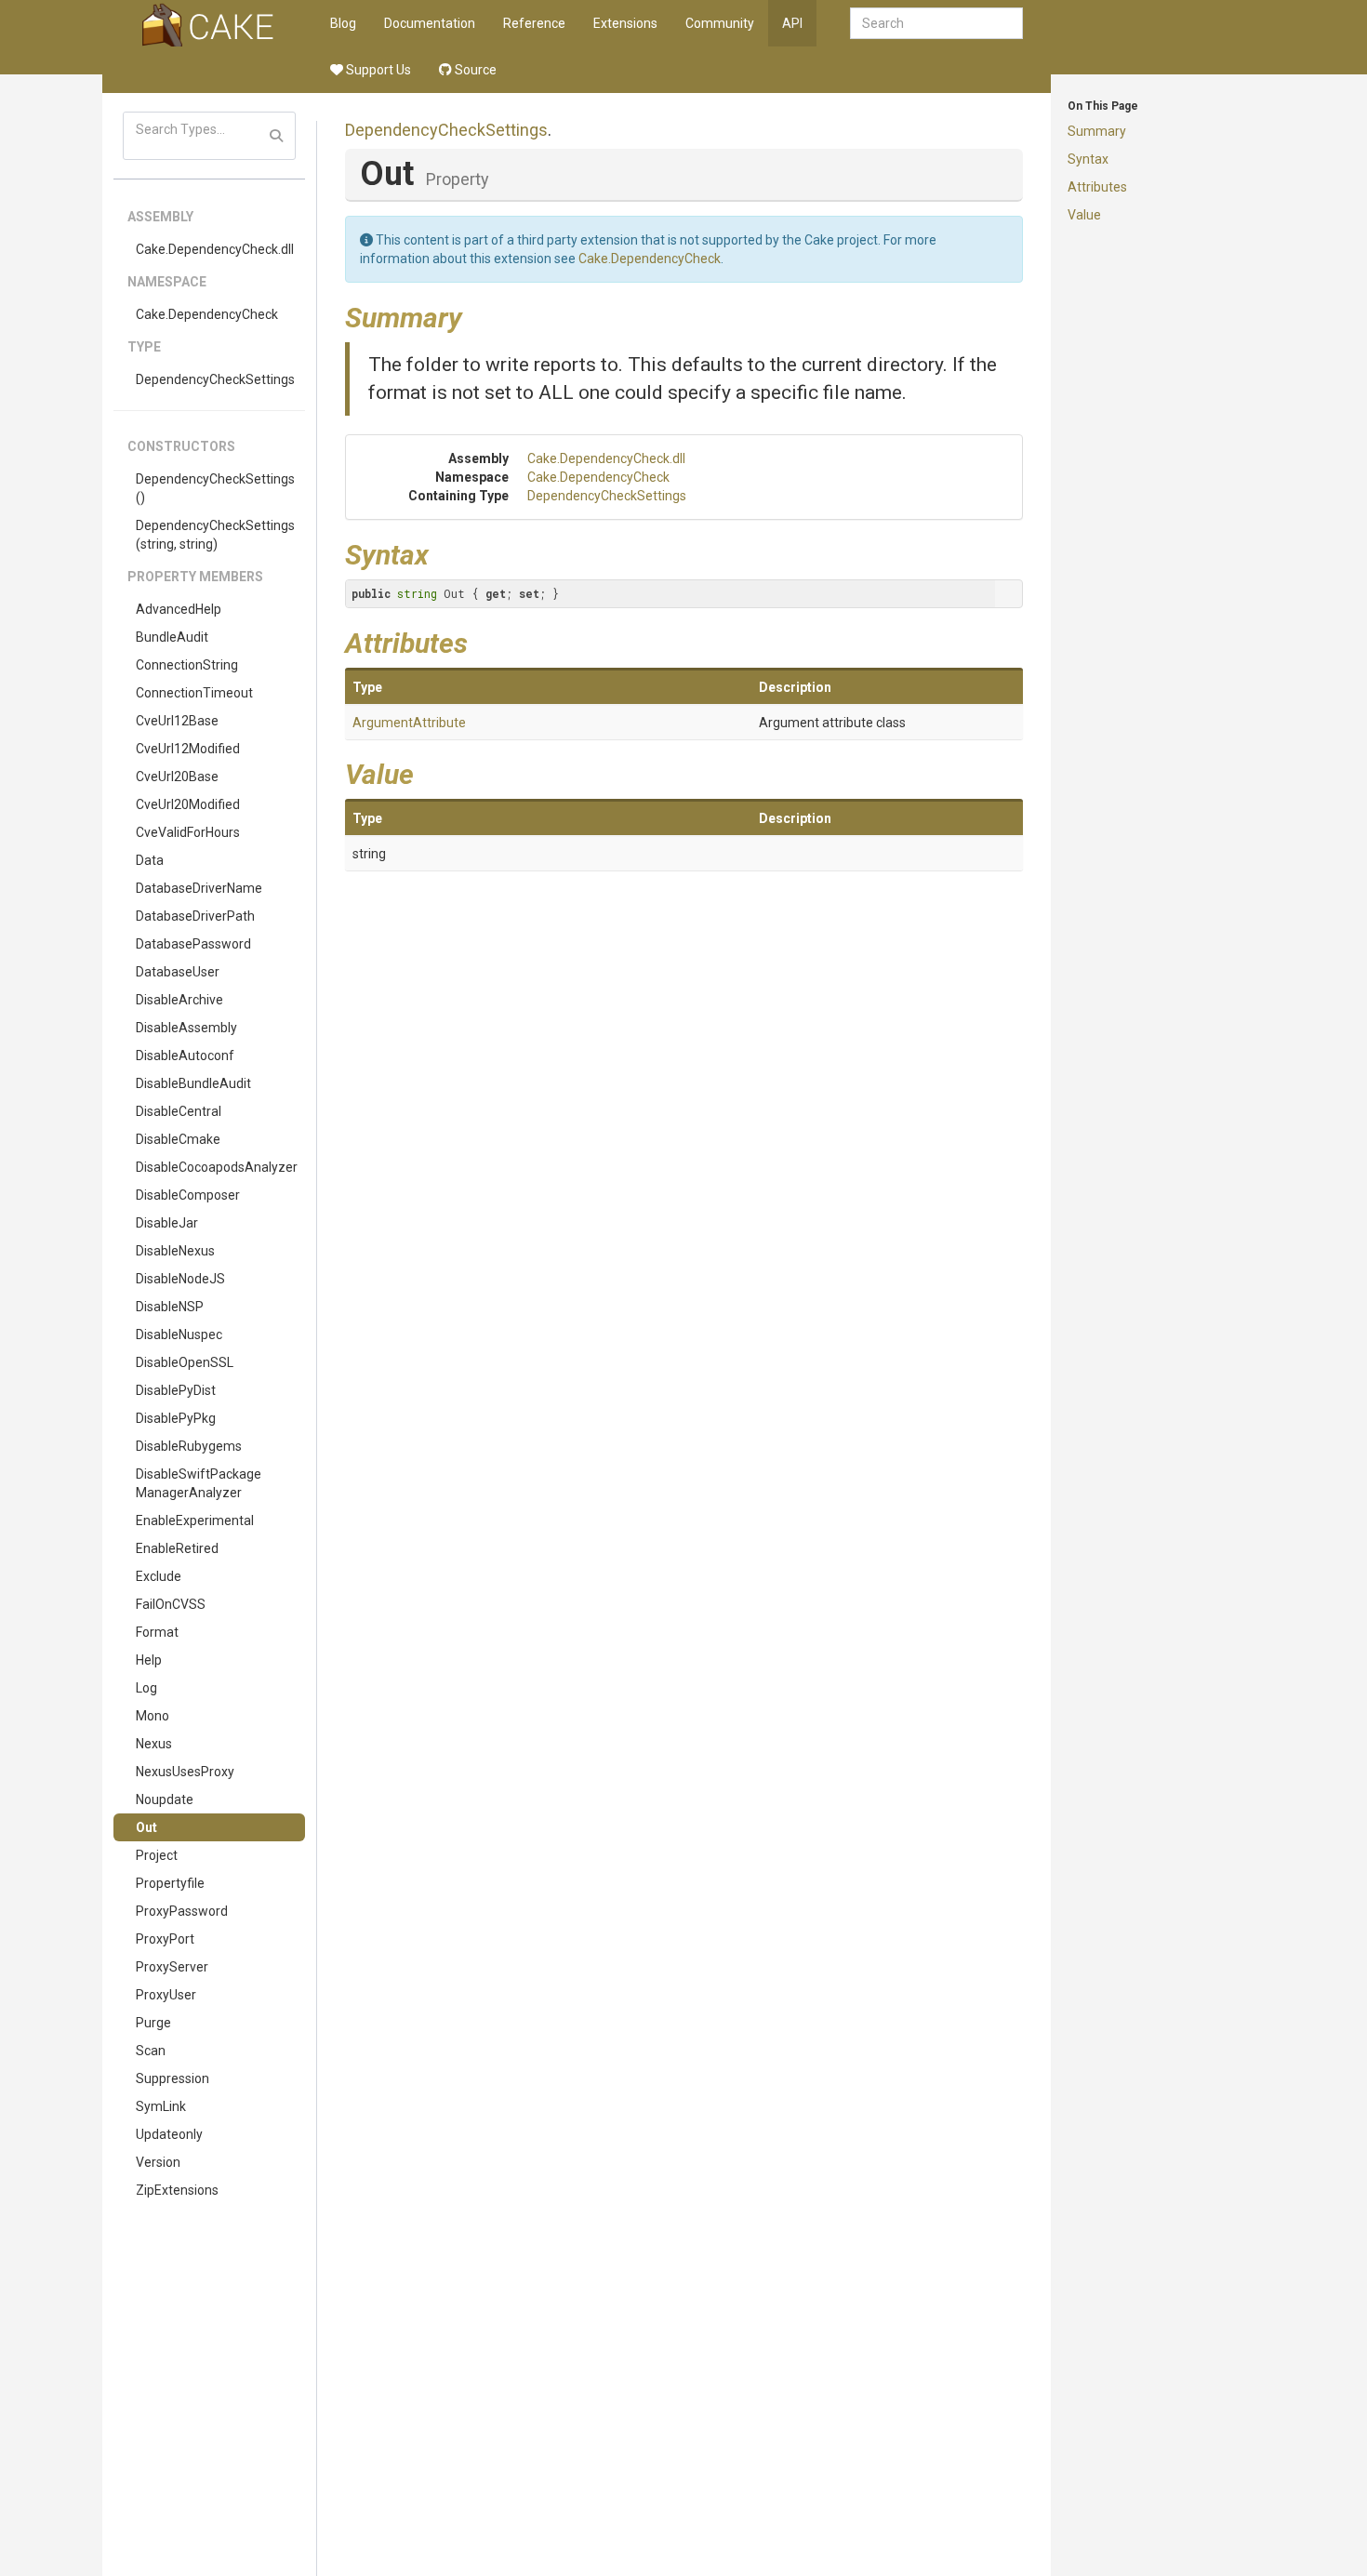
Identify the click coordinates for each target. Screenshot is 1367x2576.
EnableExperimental (195, 1520)
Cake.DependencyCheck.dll (215, 249)
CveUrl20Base (177, 777)
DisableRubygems (189, 1446)
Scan (151, 2051)
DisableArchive (179, 1000)
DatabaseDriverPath (195, 916)
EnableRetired (177, 1548)
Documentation (430, 23)
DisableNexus (175, 1251)
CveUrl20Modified (188, 804)
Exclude (159, 1576)
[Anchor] (476, 315)
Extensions (625, 23)
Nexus (154, 1744)
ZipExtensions (177, 2190)
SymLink (161, 2106)
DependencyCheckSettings (215, 379)
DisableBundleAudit (193, 1083)
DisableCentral (179, 1111)
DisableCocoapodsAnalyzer (217, 1167)
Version (158, 2162)
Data (150, 860)
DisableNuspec (179, 1334)
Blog (343, 23)
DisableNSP (170, 1307)
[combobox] (936, 23)
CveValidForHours (188, 832)
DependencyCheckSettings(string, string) (215, 535)
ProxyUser (166, 1995)
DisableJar (167, 1223)
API (792, 23)
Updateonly (169, 2134)
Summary (1097, 131)
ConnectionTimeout (194, 693)
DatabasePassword (193, 944)
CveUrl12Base (177, 721)
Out (146, 1827)
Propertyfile (170, 1883)
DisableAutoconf (185, 1056)
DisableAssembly (186, 1028)
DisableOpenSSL (185, 1362)
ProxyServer (172, 1967)
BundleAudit (172, 637)
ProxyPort (165, 1939)
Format (157, 1632)
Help (149, 1660)
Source (474, 70)
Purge (153, 2023)
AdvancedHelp (179, 609)
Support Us (377, 70)
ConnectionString (187, 665)
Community (720, 23)
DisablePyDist (176, 1390)
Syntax (1088, 159)
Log (146, 1688)
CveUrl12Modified (188, 749)
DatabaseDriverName (199, 888)
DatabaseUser (178, 972)
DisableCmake (178, 1139)
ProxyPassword (182, 1911)
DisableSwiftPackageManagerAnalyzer (199, 1483)
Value (1084, 215)
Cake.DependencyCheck (207, 314)
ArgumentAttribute (409, 723)
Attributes (1097, 187)
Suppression (173, 2078)
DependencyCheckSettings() (215, 488)
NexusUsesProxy (185, 1772)
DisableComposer (188, 1195)
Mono (153, 1716)
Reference (534, 23)
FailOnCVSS (171, 1604)
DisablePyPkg (176, 1418)
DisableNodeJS (180, 1279)
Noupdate (165, 1799)
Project (157, 1855)
